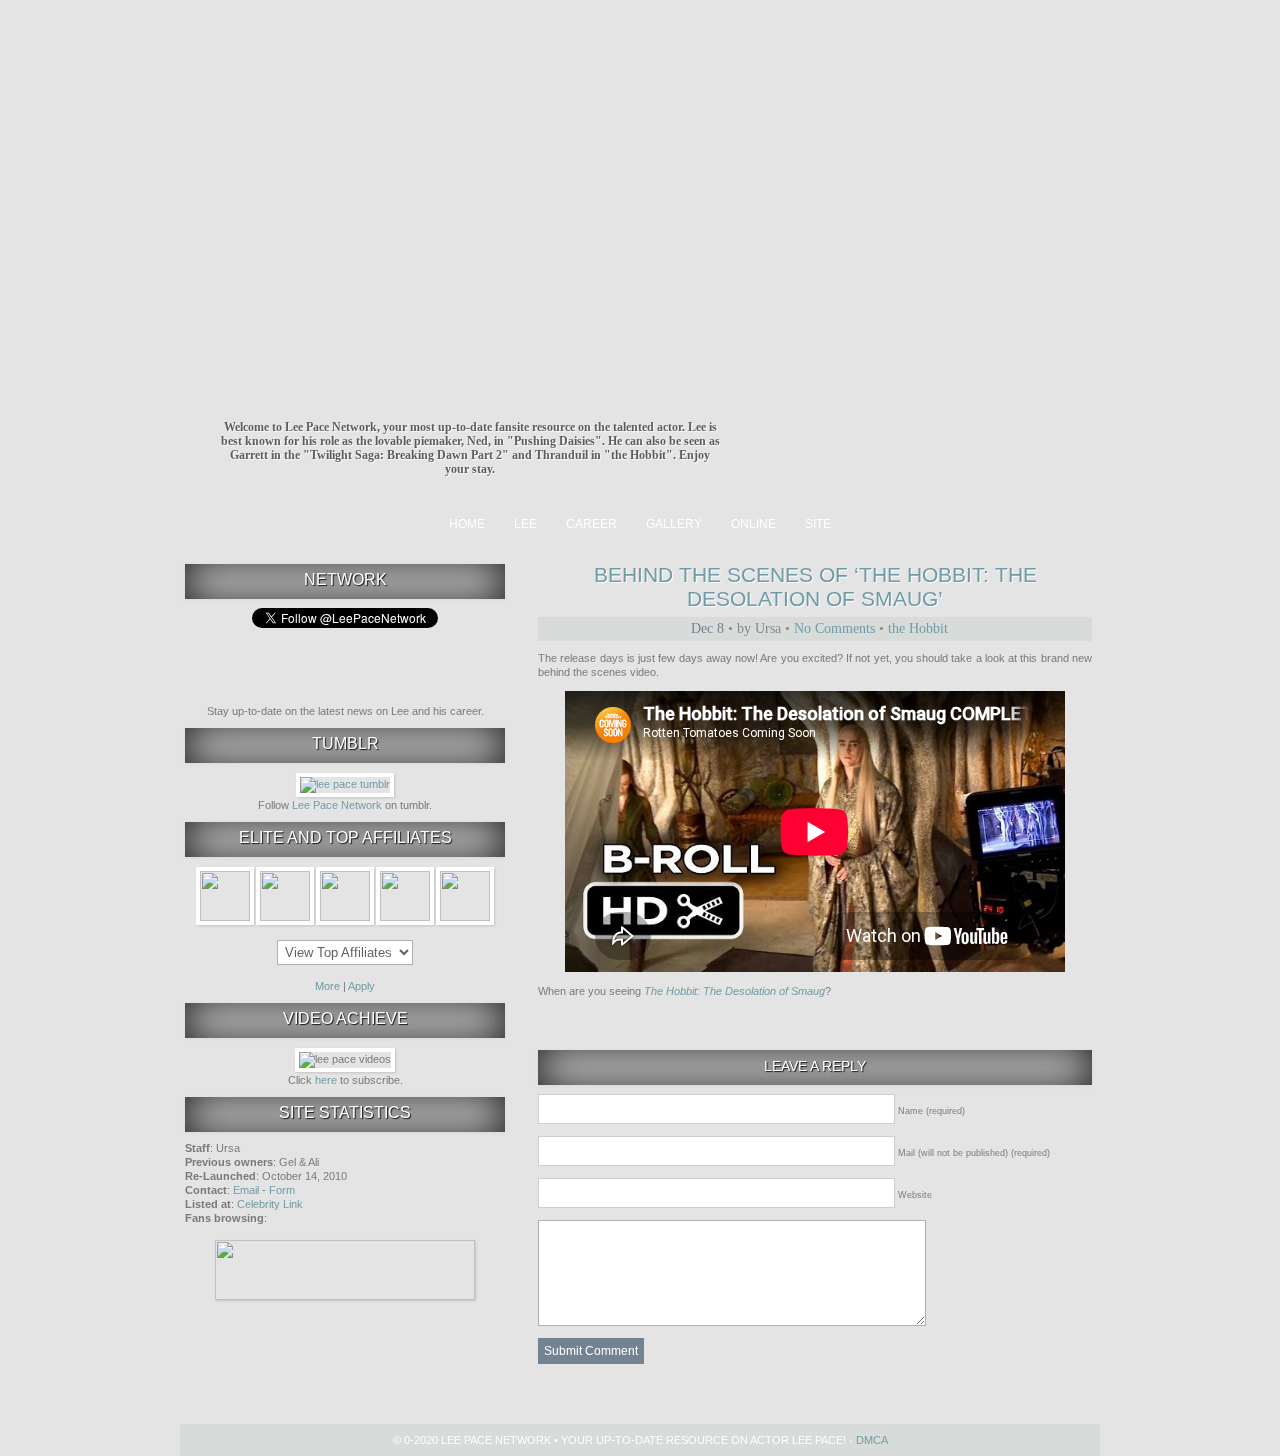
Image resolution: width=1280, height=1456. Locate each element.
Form (282, 1190)
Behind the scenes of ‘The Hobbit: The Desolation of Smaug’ (815, 586)
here (326, 1080)
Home (467, 524)
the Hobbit (918, 628)
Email (246, 1190)
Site (818, 524)
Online (753, 524)
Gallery (674, 524)
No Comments (834, 628)
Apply (361, 986)
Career (591, 524)
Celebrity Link (270, 1204)
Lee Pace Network (337, 805)
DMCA (872, 1440)
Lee (525, 524)
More (327, 986)
